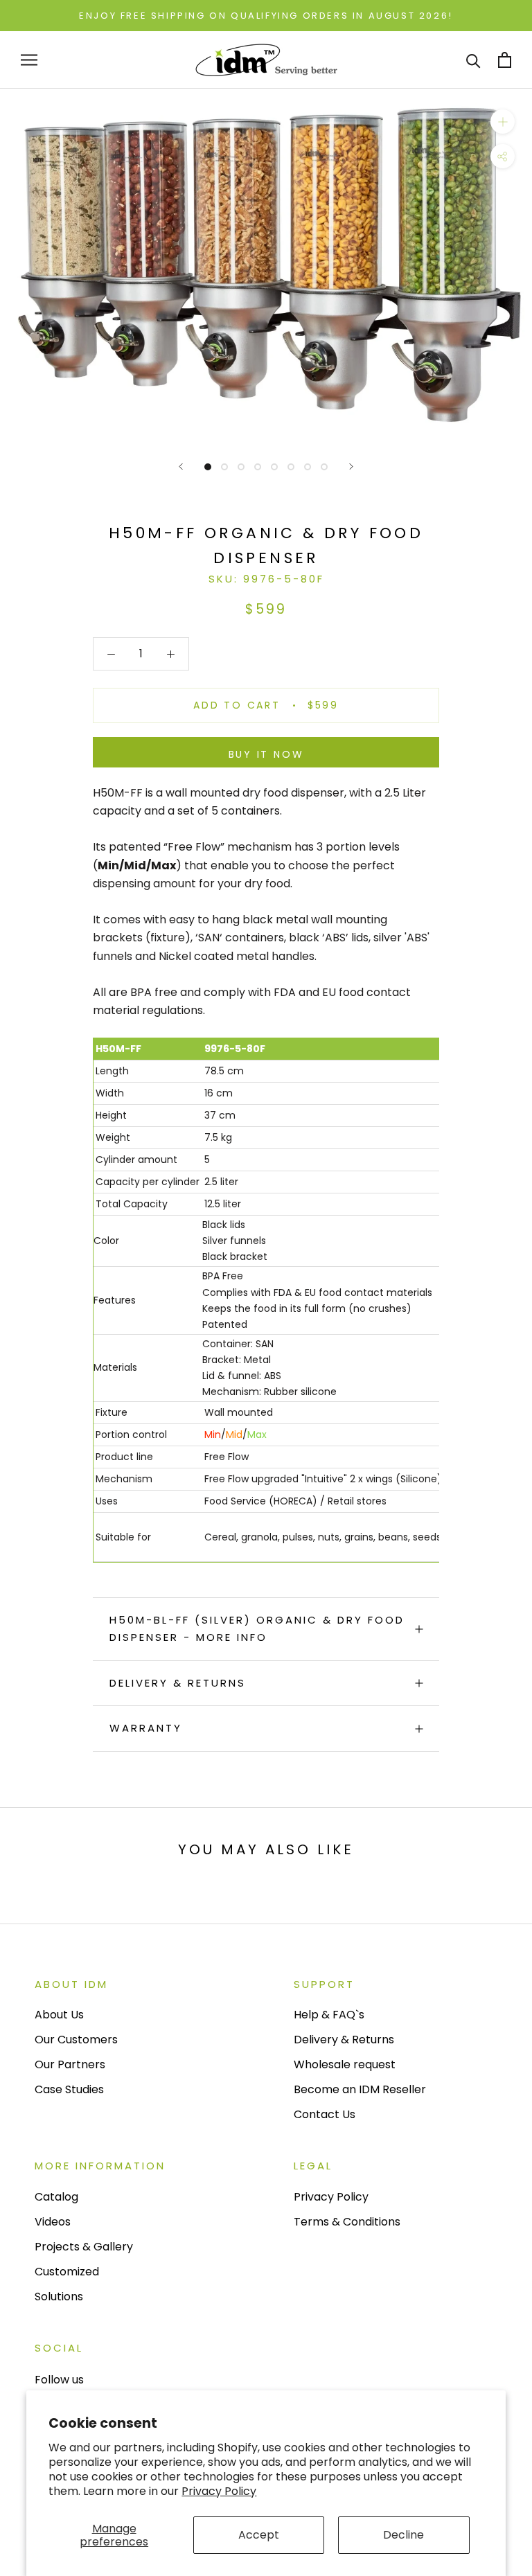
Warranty (146, 1728)
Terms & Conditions (347, 2222)
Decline (404, 2535)
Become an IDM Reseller (360, 2089)
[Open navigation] (29, 60)
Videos (53, 2222)
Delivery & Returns (178, 1683)
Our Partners (70, 2064)
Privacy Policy (219, 2491)
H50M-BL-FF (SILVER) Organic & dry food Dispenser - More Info (257, 1628)
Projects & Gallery (84, 2247)
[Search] (473, 60)
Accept (259, 2535)
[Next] (351, 467)
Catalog (56, 2197)
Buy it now (266, 754)
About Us (59, 2015)
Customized (67, 2272)
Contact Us (325, 2114)
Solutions (59, 2297)
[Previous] (181, 467)
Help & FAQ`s (329, 2015)
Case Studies (69, 2089)
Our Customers (76, 2040)
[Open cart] (505, 60)
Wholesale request (345, 2064)
